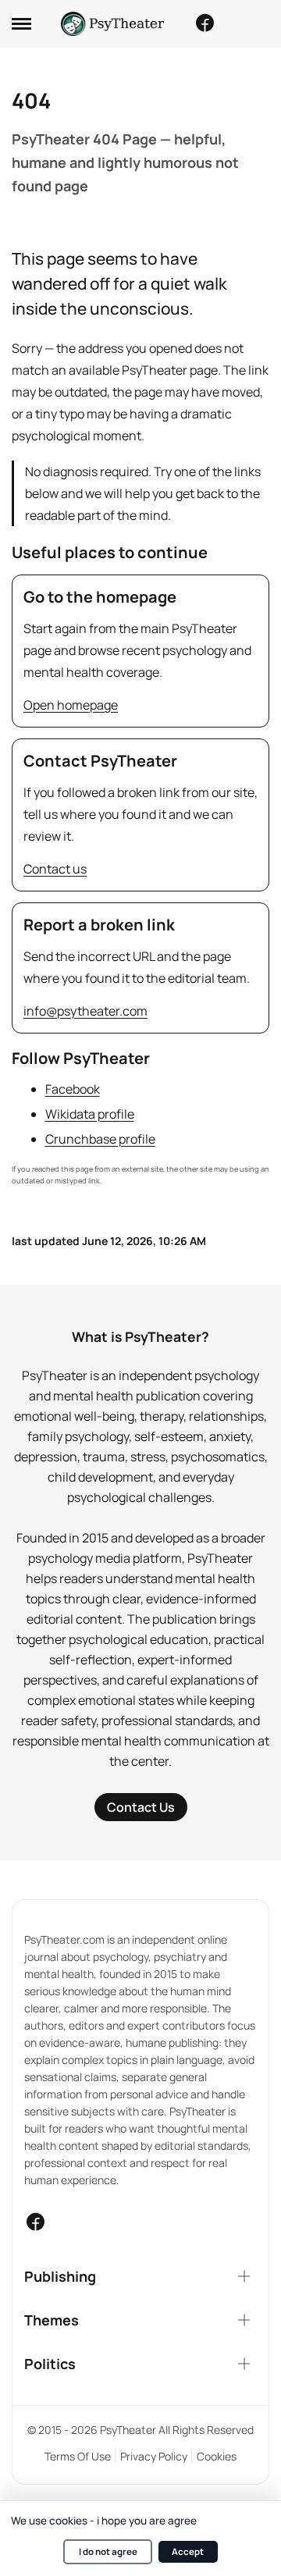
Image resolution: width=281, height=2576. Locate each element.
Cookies (217, 2456)
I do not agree (108, 2551)
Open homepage (71, 705)
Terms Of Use (78, 2456)
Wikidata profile (90, 1114)
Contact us (55, 869)
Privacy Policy (154, 2456)
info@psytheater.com (85, 1011)
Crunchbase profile (100, 1139)
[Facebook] (205, 23)
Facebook (73, 1089)
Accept (188, 2551)
